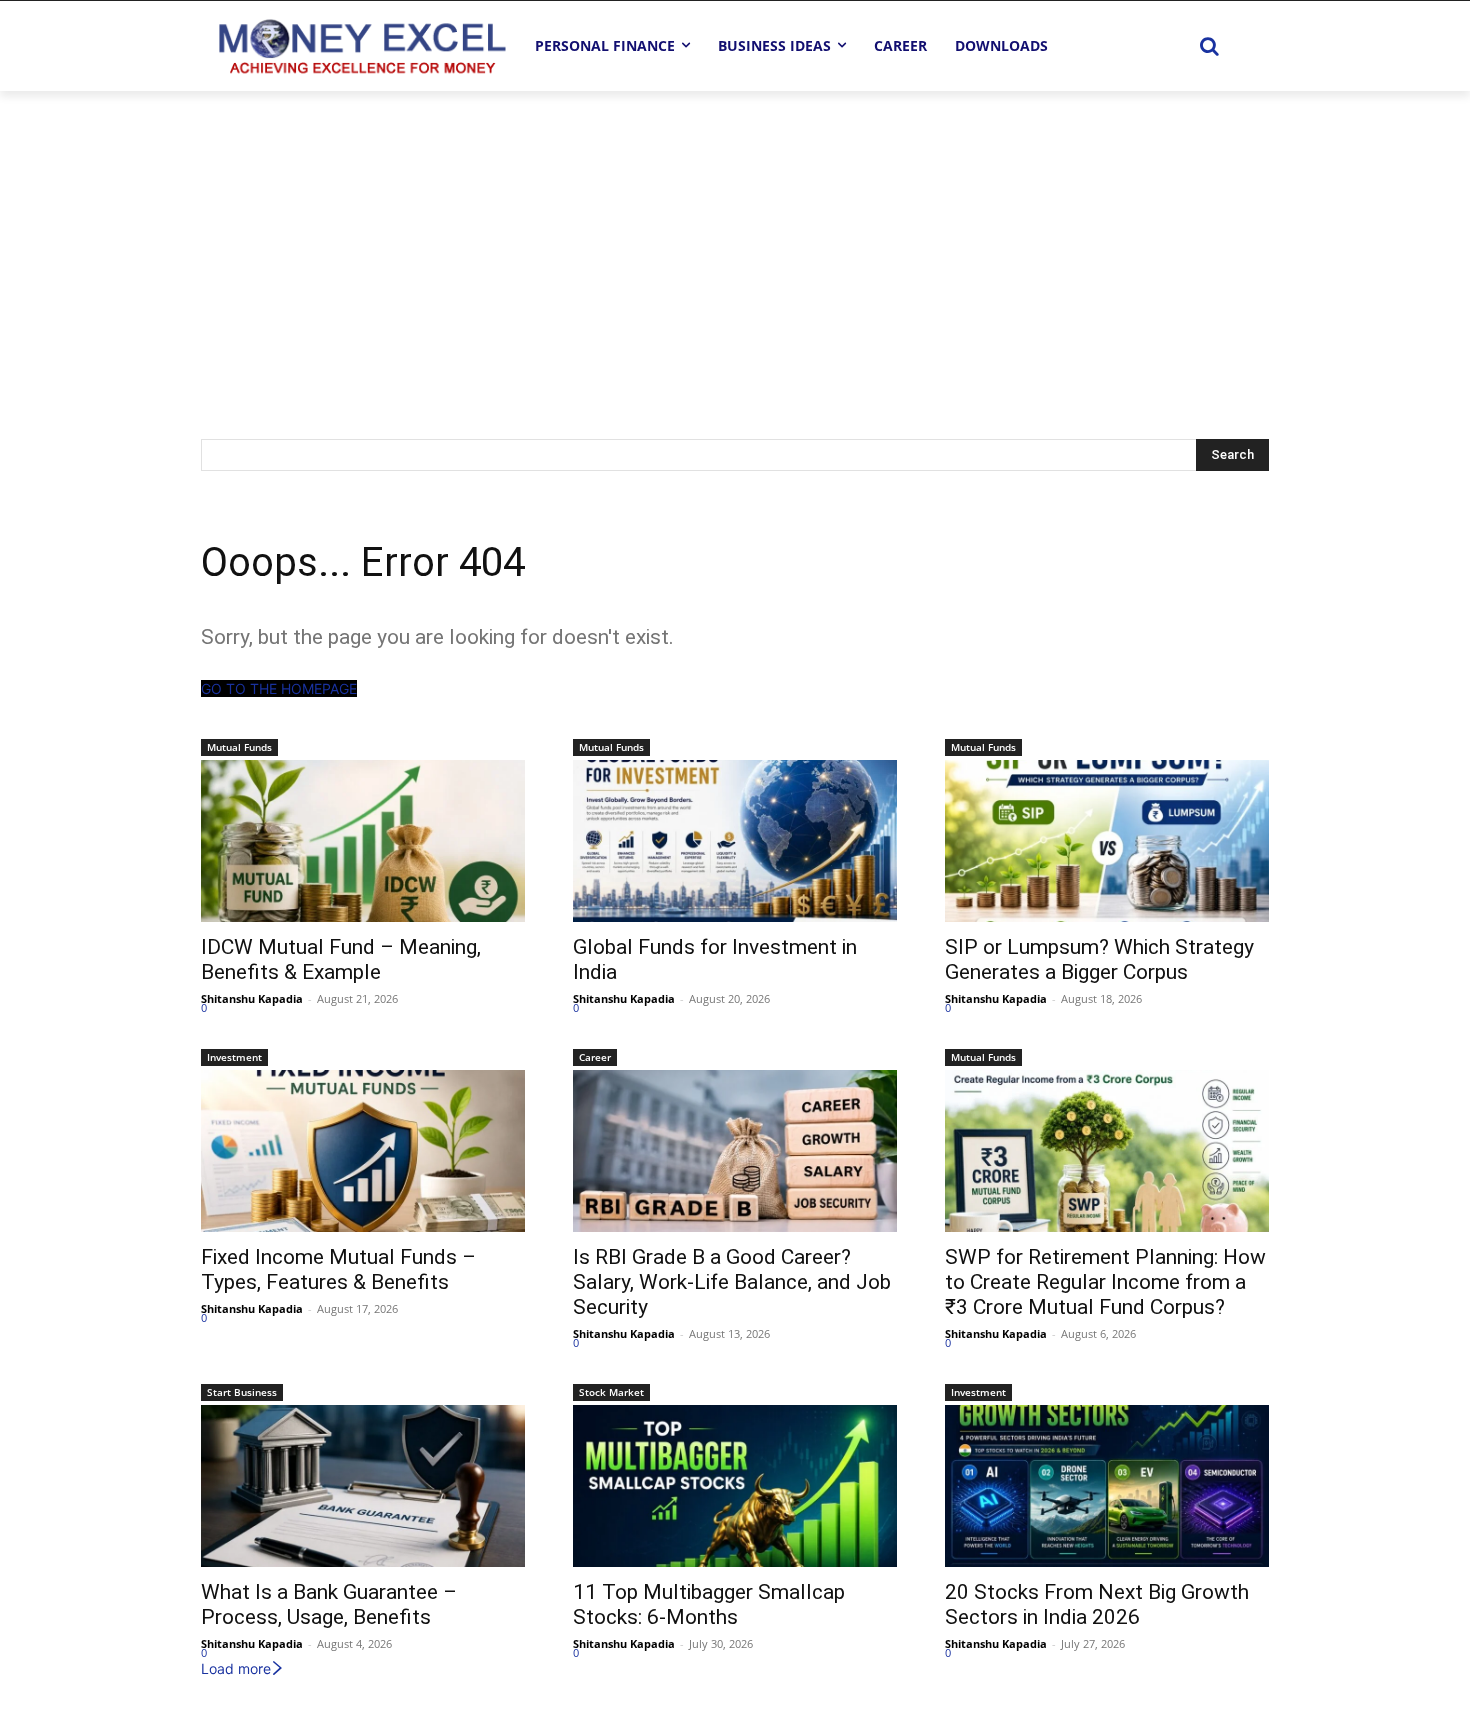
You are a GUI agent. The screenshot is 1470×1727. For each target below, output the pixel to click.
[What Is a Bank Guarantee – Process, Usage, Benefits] (363, 1486)
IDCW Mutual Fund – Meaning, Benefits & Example (341, 959)
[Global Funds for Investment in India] (735, 841)
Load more (236, 1668)
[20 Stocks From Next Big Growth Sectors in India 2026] (1107, 1486)
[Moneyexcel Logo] (361, 45)
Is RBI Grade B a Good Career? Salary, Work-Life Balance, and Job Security (732, 1282)
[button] (1209, 46)
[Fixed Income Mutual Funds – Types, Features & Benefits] (363, 1151)
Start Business (242, 1392)
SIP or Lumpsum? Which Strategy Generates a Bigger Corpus (1099, 959)
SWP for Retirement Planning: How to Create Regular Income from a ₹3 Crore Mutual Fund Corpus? (1105, 1282)
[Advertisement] (735, 241)
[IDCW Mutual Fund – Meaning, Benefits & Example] (363, 841)
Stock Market (611, 1392)
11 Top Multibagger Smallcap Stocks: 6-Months (709, 1604)
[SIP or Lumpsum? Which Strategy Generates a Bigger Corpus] (1107, 841)
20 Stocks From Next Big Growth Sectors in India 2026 (1097, 1604)
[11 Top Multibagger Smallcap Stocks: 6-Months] (735, 1486)
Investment (234, 1057)
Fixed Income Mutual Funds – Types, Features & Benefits (338, 1269)
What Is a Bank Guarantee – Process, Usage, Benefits (329, 1604)
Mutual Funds (239, 747)
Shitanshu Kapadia (252, 998)
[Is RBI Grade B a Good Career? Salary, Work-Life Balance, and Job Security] (735, 1151)
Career (595, 1057)
